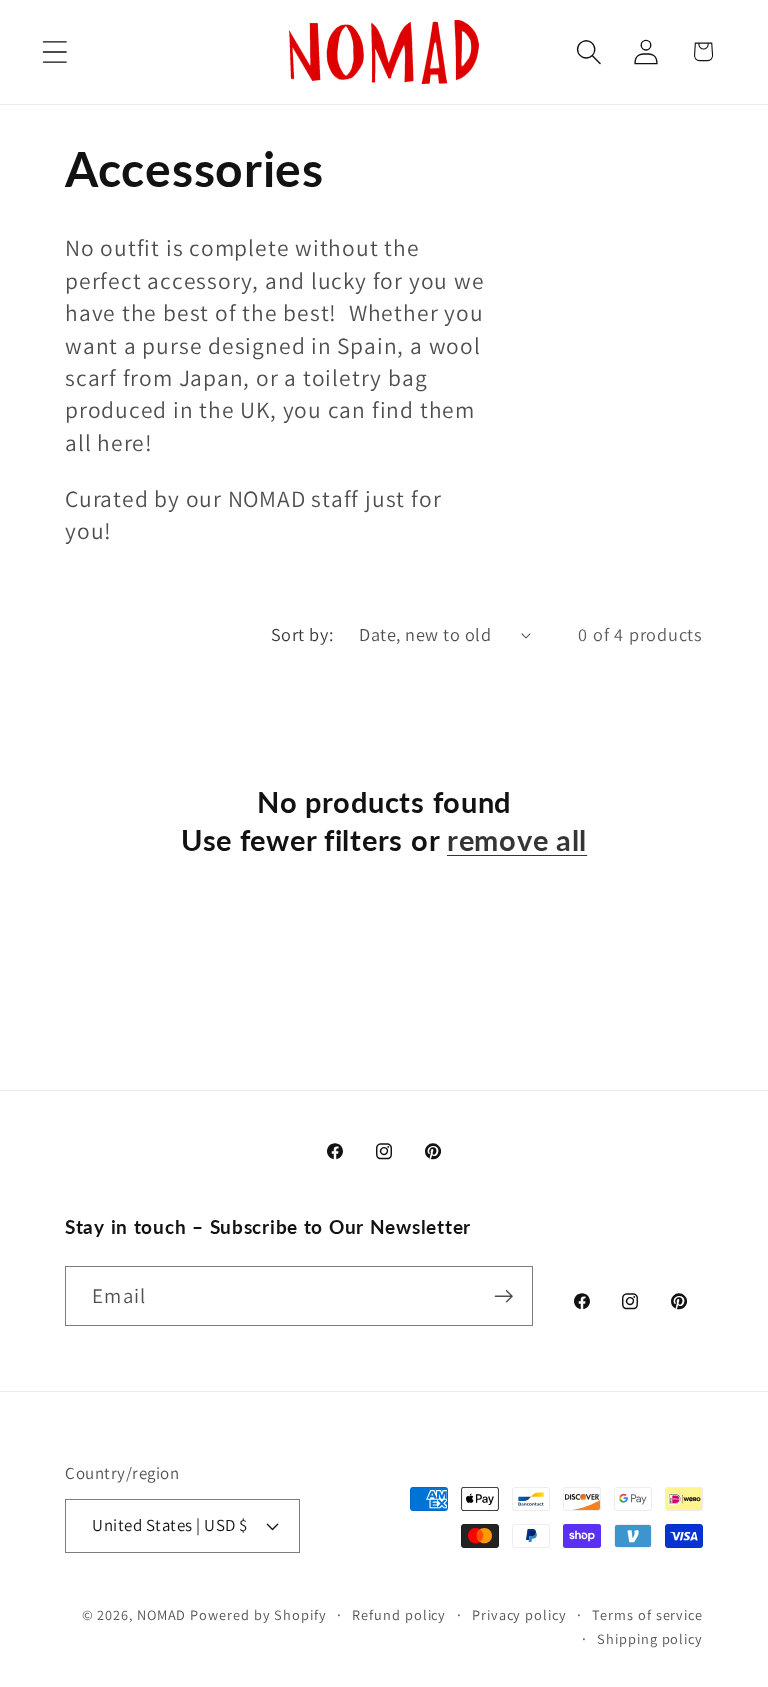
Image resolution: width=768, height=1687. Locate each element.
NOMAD (162, 1614)
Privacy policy (519, 1614)
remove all (517, 840)
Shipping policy (650, 1638)
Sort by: (302, 634)
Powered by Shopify (258, 1614)
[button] (54, 51)
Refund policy (399, 1614)
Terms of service (647, 1614)
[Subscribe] (503, 1296)
